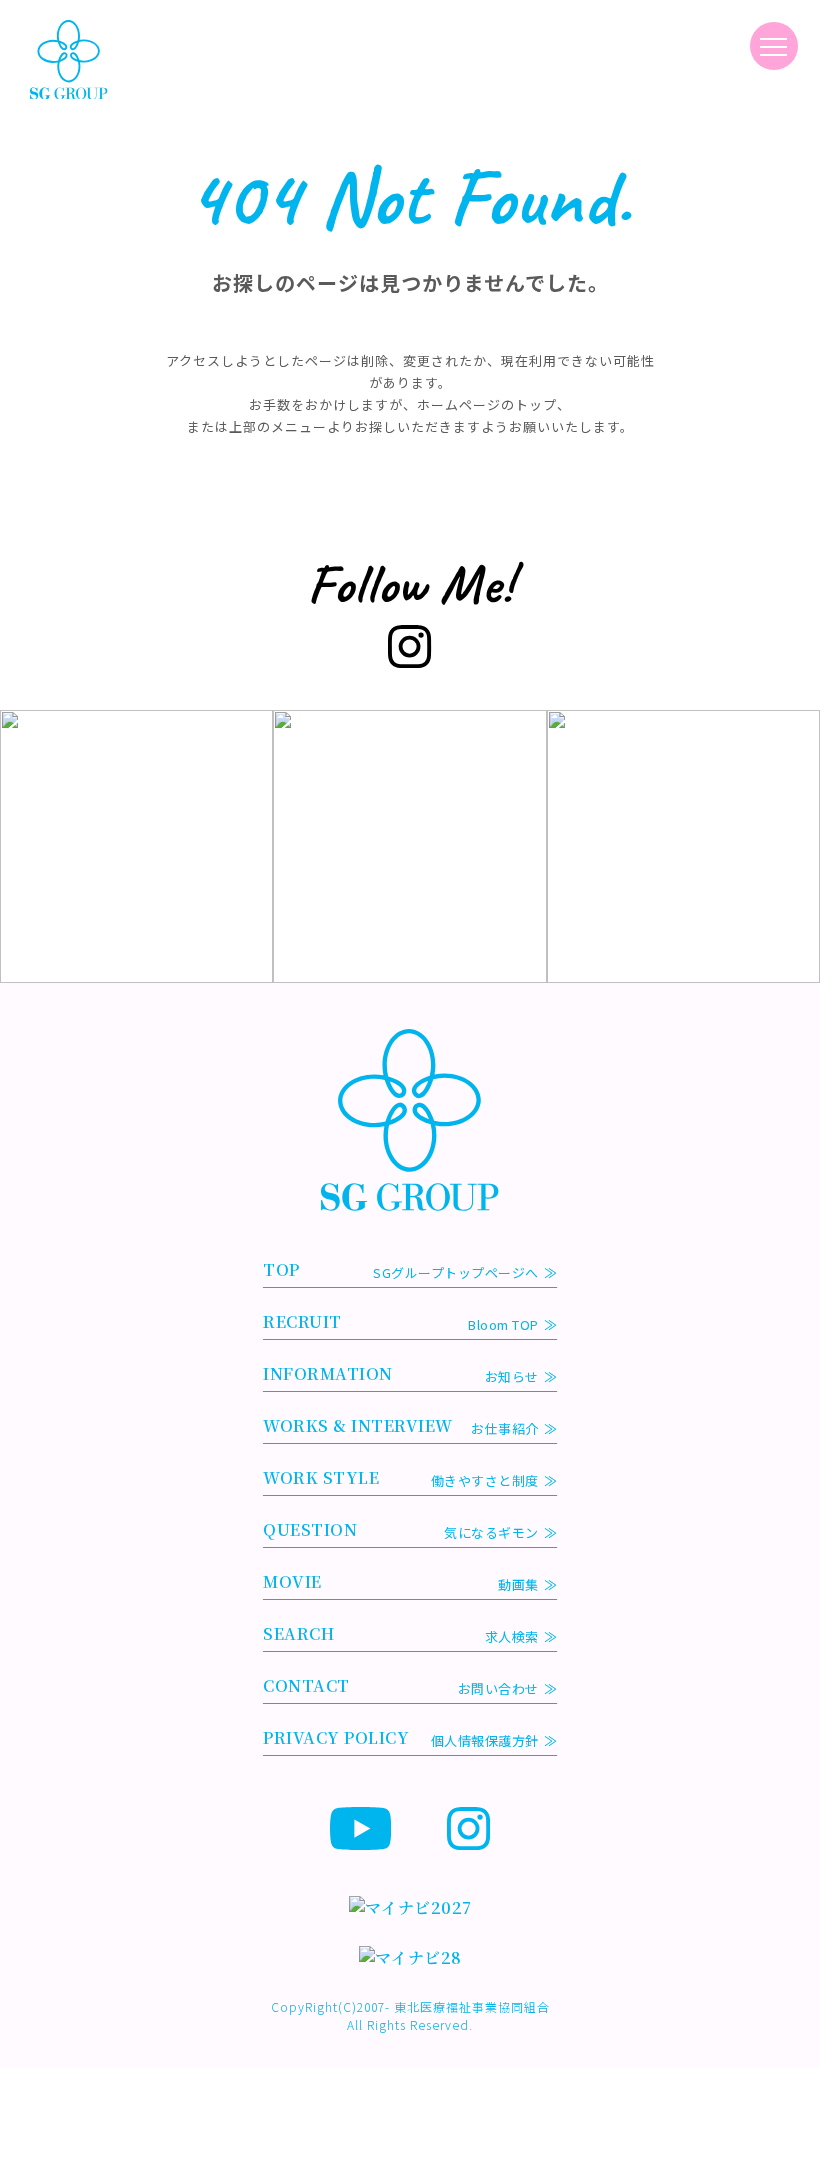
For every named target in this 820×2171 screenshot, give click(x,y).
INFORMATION (401, 1374)
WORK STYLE (401, 1478)
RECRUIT (401, 1322)
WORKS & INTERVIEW (401, 1426)
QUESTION (401, 1530)
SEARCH (401, 1634)
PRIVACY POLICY (401, 1738)
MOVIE (401, 1582)
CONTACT (401, 1686)
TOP (401, 1270)
